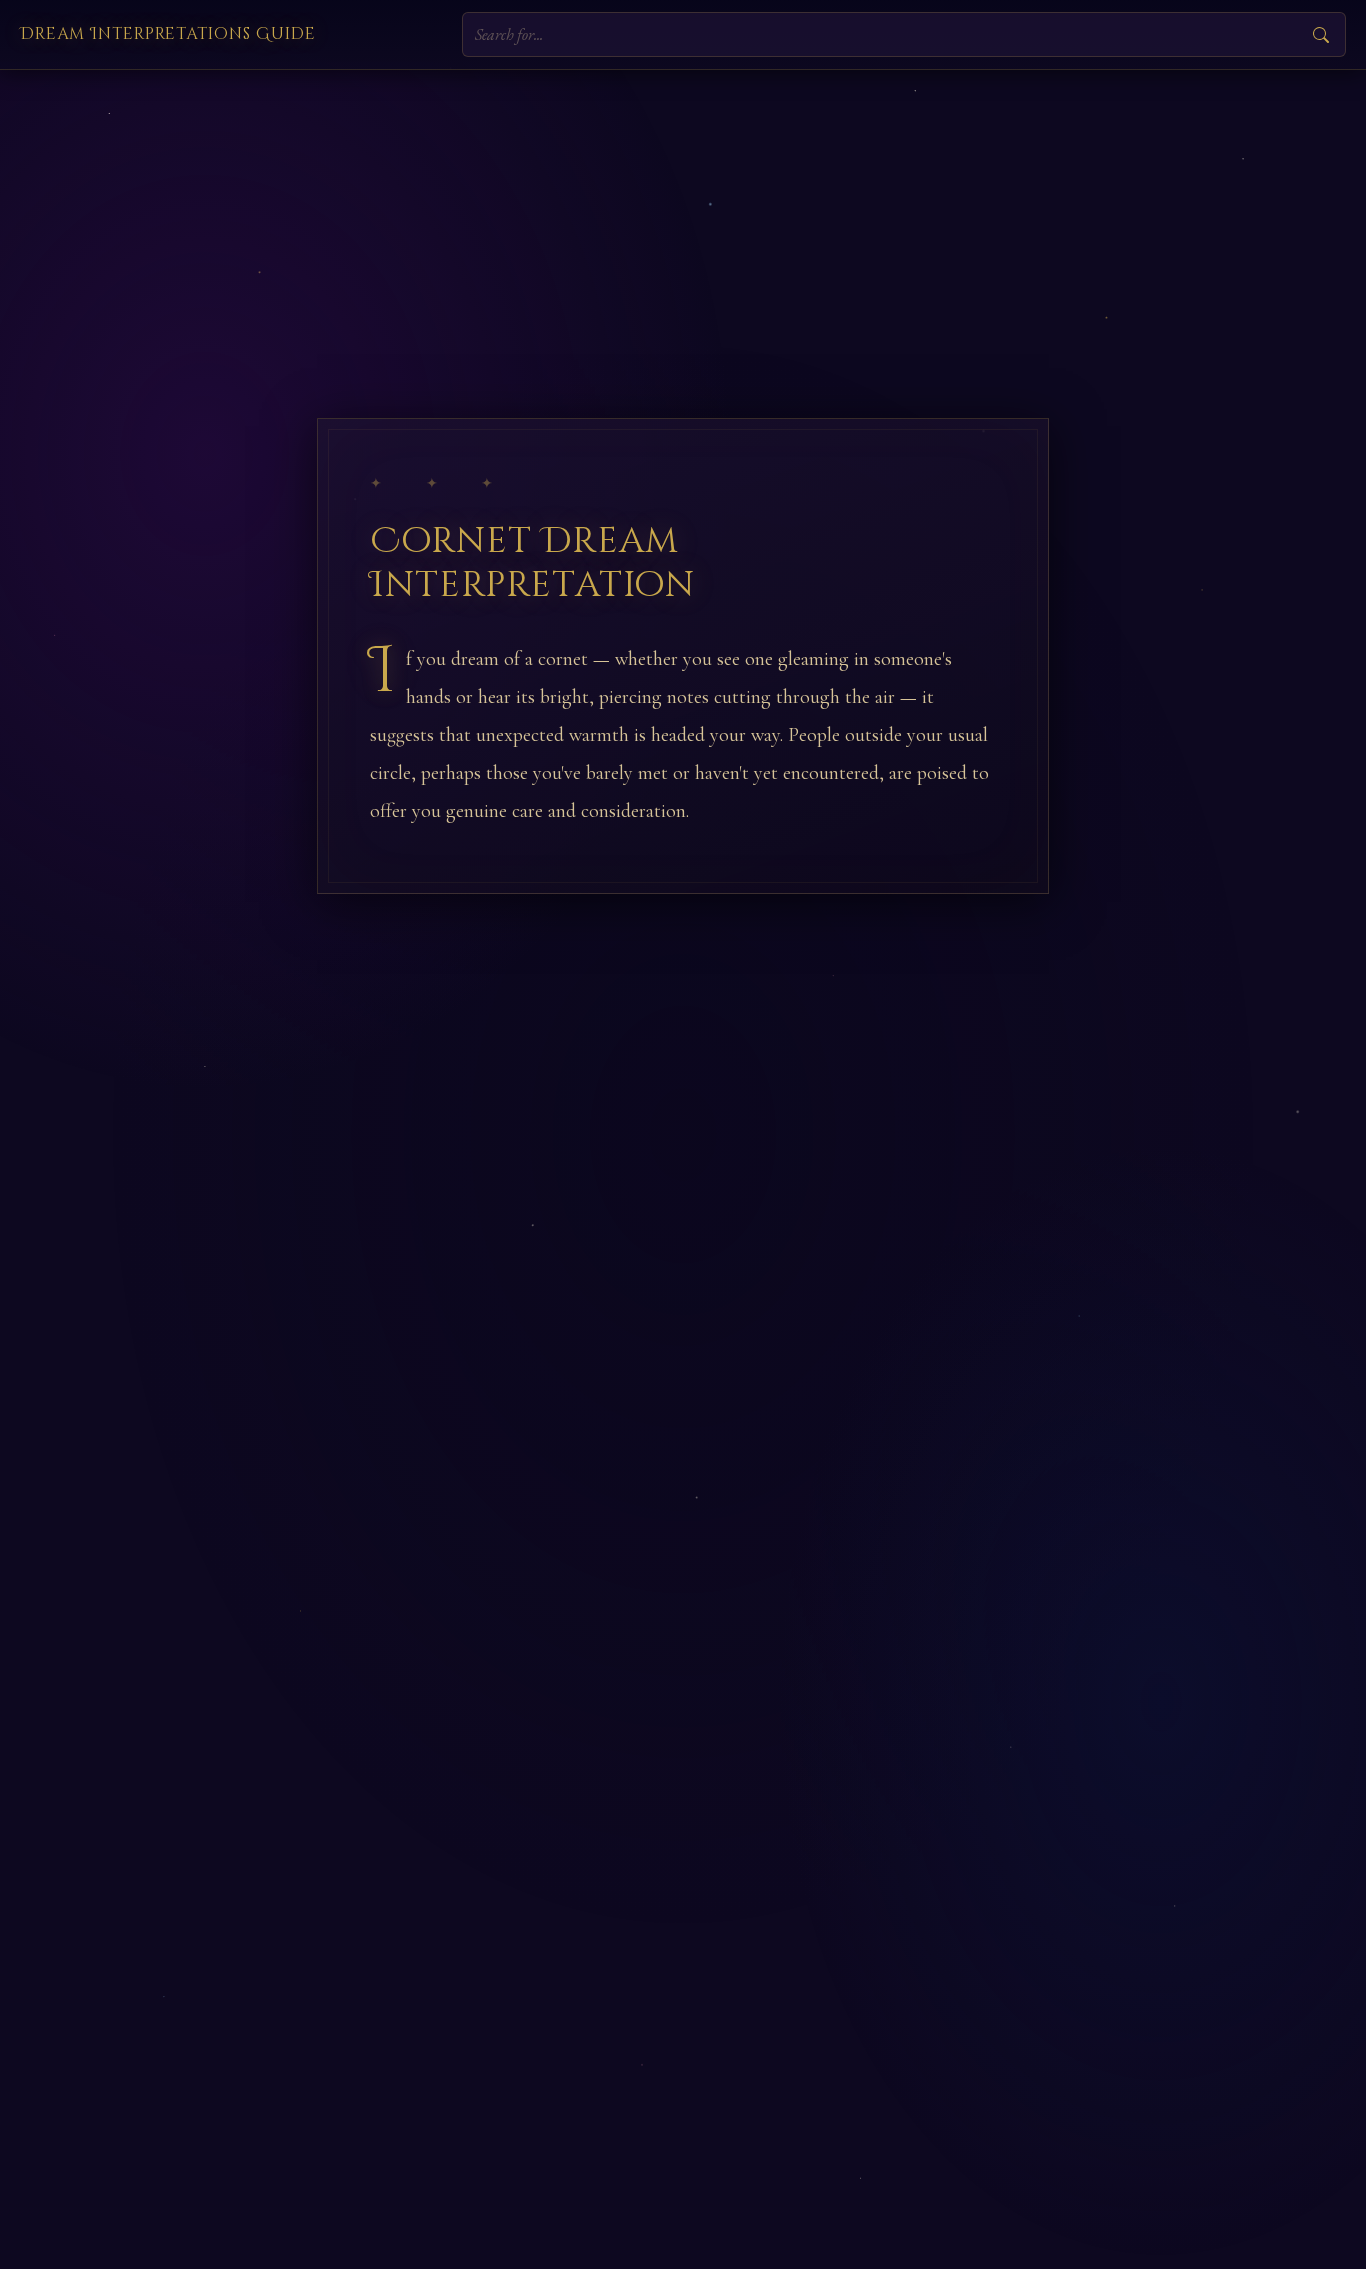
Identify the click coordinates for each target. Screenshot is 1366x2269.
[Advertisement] (683, 220)
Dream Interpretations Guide (168, 34)
